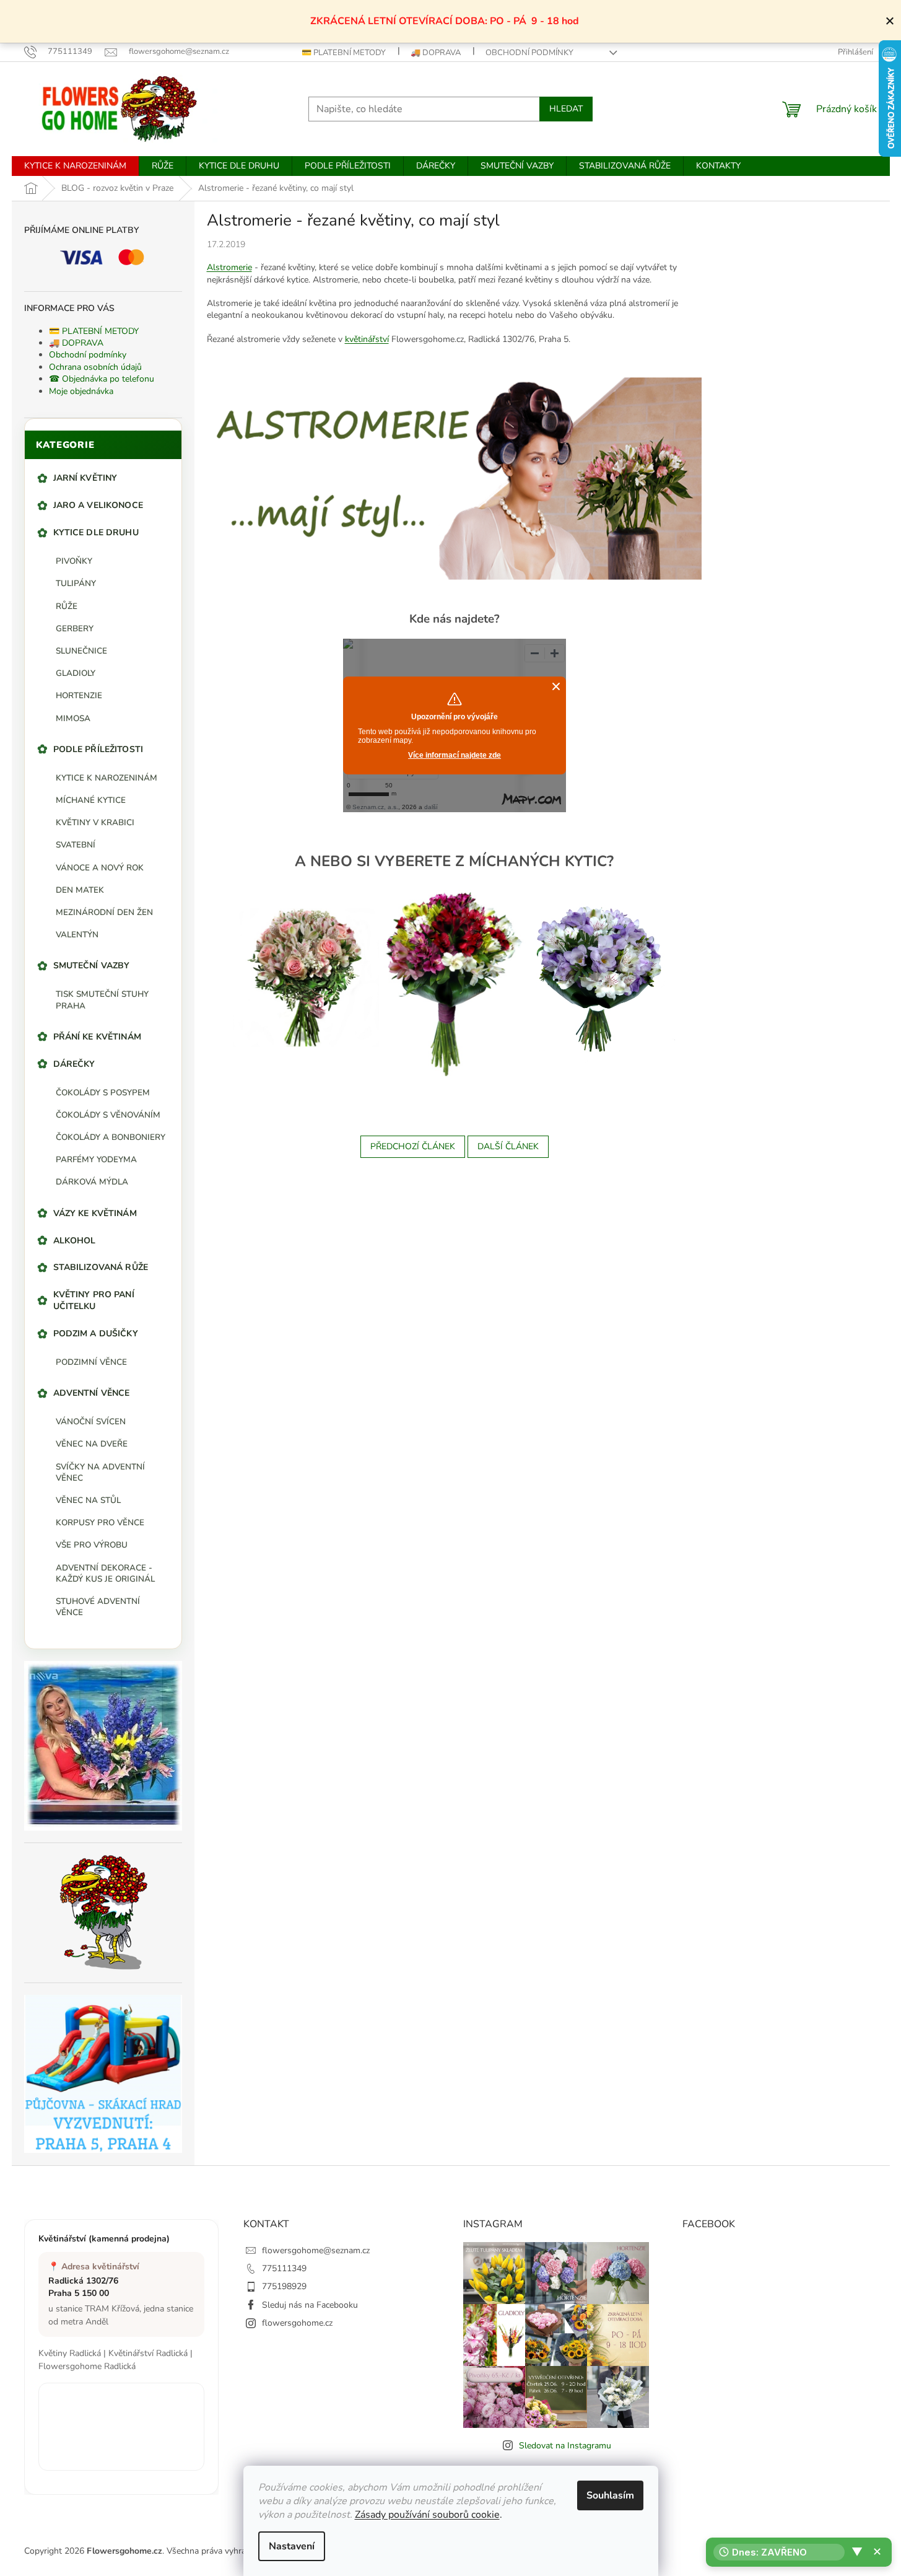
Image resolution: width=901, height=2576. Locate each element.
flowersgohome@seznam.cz (316, 2250)
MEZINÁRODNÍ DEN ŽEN (104, 912)
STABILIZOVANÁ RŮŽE (101, 1267)
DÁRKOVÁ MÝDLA (92, 1182)
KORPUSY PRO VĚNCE (100, 1522)
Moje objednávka (81, 391)
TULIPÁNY (76, 583)
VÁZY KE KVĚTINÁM (95, 1213)
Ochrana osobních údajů (95, 367)
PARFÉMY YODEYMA (96, 1159)
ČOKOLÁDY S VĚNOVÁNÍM (108, 1115)
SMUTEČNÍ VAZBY (92, 966)
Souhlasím (610, 2495)
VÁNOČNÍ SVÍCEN (91, 1422)
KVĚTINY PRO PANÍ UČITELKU (94, 1300)
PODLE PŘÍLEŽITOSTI (98, 749)
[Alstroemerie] (455, 477)
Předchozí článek (413, 1146)
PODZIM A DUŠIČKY (96, 1334)
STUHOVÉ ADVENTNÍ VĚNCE (98, 1607)
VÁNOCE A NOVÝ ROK (100, 868)
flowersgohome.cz (297, 2323)
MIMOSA (73, 718)
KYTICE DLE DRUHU (96, 532)
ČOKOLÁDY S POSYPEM (103, 1093)
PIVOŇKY (74, 561)
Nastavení (292, 2546)
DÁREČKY (74, 1064)
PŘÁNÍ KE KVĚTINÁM (97, 1037)
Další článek (508, 1146)
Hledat (566, 109)
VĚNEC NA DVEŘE (92, 1444)
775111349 (284, 2268)
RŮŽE (67, 606)
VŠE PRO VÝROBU (92, 1545)
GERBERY (75, 629)
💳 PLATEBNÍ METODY (344, 53)
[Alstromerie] (307, 977)
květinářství (367, 339)
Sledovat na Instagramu (565, 2446)
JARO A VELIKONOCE (98, 505)
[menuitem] (75, 166)
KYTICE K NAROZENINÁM (107, 778)
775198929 (284, 2286)
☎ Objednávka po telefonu (102, 379)
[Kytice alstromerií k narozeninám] (452, 983)
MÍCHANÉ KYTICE (91, 800)
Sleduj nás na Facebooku (310, 2305)
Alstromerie (229, 267)
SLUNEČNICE (81, 651)
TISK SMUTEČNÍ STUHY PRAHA (102, 1000)
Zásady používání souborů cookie (427, 2515)
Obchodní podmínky (529, 53)
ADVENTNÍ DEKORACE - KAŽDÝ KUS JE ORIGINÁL (105, 1573)
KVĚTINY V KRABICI (95, 822)
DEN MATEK (80, 890)
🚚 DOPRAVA (436, 53)
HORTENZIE (79, 695)
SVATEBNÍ (76, 845)
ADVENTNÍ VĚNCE (92, 1393)
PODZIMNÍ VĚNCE (91, 1362)
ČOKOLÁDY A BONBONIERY (111, 1137)
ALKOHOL (75, 1241)
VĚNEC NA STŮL (88, 1500)
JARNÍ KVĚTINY (85, 478)
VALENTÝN (77, 935)
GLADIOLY (76, 673)
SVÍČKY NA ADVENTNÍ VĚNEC (100, 1472)
